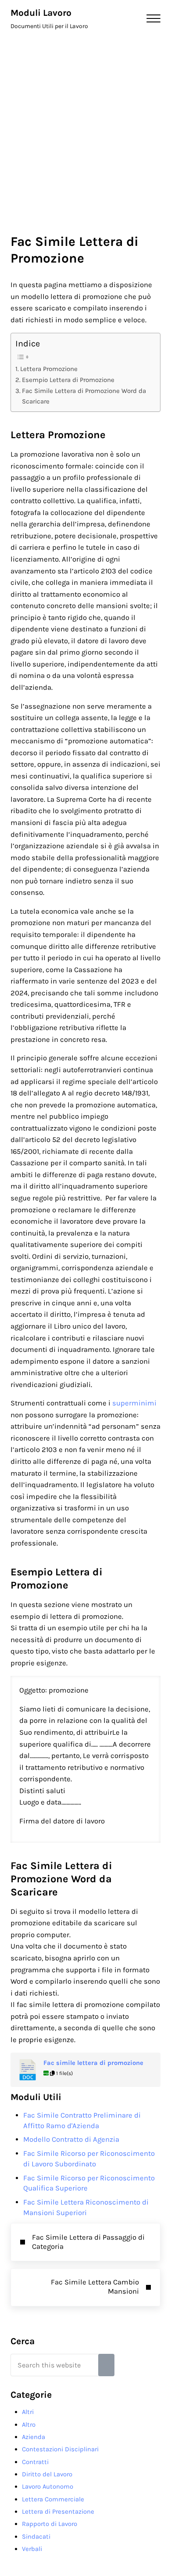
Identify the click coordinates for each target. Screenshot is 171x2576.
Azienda (34, 2437)
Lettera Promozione (49, 369)
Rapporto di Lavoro (50, 2524)
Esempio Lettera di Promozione (68, 380)
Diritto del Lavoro (47, 2474)
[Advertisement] (85, 127)
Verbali (32, 2549)
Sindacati (36, 2536)
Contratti (35, 2462)
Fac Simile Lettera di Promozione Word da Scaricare (84, 396)
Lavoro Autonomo (48, 2486)
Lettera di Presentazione (58, 2511)
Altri (28, 2412)
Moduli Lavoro (41, 13)
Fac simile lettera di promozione (93, 2063)
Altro (29, 2425)
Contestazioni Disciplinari (60, 2449)
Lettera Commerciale (53, 2499)
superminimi (134, 1403)
